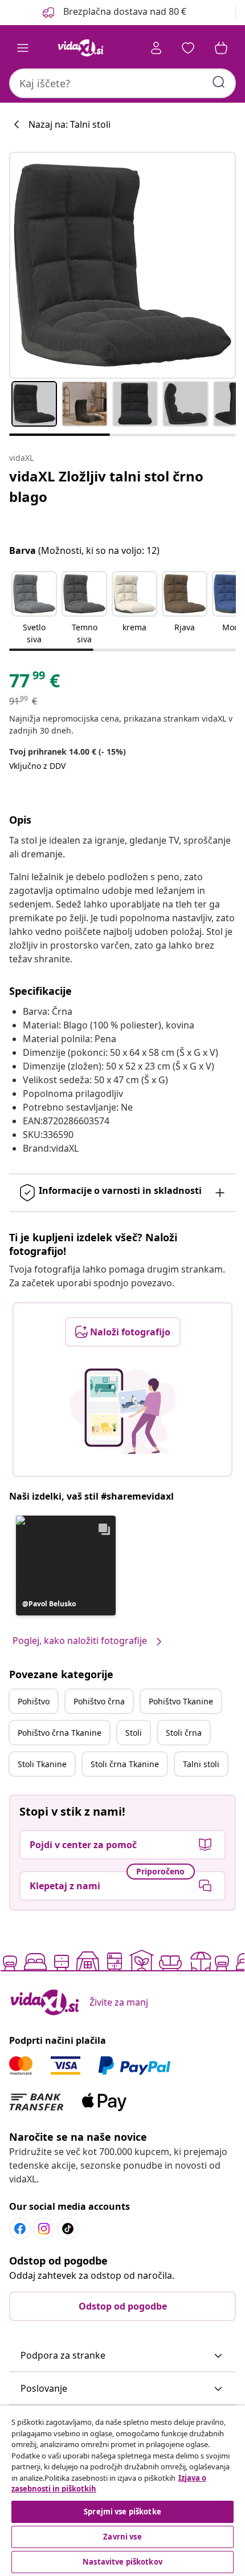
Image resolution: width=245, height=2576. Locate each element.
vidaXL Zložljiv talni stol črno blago (106, 486)
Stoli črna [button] (184, 1733)
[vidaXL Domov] (80, 48)
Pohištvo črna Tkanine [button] (60, 1733)
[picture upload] (123, 1411)
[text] (34, 683)
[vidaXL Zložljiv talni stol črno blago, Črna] (122, 265)
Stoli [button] (134, 1733)
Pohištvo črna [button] (99, 1701)
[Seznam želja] (188, 48)
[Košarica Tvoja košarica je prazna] (221, 48)
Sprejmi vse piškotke (122, 2512)
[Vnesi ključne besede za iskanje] (219, 82)
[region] (122, 2491)
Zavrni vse (122, 2537)
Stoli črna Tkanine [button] (125, 1764)
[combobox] (122, 83)
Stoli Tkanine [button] (42, 1764)
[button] (113, 13)
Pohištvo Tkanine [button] (181, 1701)
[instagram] (44, 2229)
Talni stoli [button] (201, 1764)
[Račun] (156, 48)
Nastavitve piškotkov (122, 2562)
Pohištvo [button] (34, 1701)
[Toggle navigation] (23, 48)
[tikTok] (68, 2229)
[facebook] (20, 2229)
